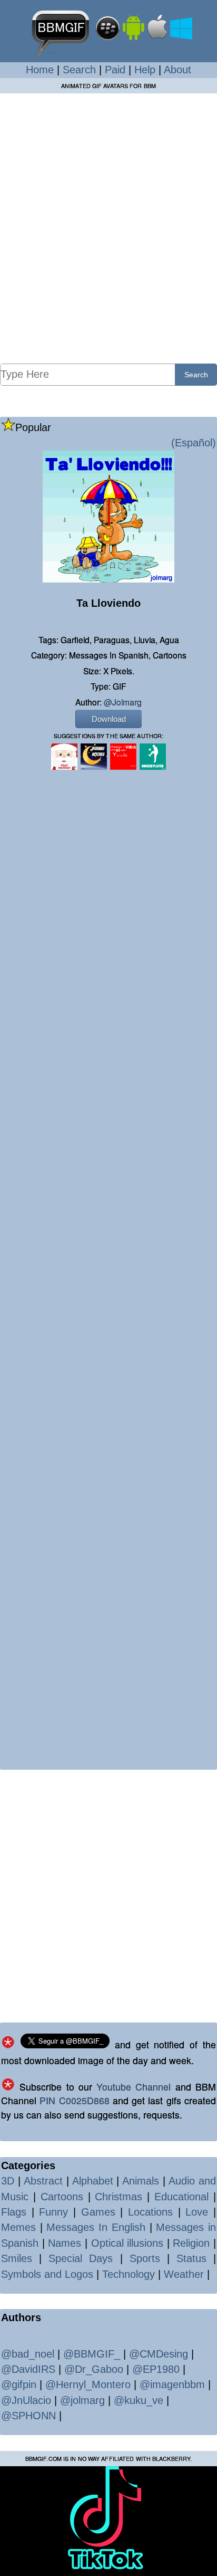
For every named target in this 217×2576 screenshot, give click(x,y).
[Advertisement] (108, 228)
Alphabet (93, 2181)
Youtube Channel (134, 2087)
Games (98, 2212)
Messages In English (96, 2227)
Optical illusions (127, 2243)
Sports (145, 2258)
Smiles (17, 2258)
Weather (184, 2274)
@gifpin (19, 2384)
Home (40, 70)
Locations (150, 2212)
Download (109, 719)
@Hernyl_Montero (88, 2384)
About (177, 70)
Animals (141, 2181)
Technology (129, 2274)
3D (8, 2181)
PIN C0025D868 (74, 2100)
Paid (115, 70)
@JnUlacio (26, 2400)
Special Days (81, 2258)
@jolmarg (123, 702)
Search (79, 70)
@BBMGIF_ (92, 2354)
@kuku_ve (139, 2400)
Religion (191, 2243)
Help (145, 70)
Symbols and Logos (47, 2274)
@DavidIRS (28, 2369)
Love (197, 2212)
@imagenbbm (172, 2384)
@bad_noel (28, 2354)
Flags (14, 2212)
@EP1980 (156, 2369)
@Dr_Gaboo (94, 2369)
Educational (181, 2197)
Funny (53, 2212)
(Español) (194, 443)
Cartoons (62, 2197)
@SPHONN (28, 2416)
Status (191, 2258)
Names (65, 2243)
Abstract (43, 2181)
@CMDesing (159, 2354)
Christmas (119, 2197)
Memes (18, 2227)
